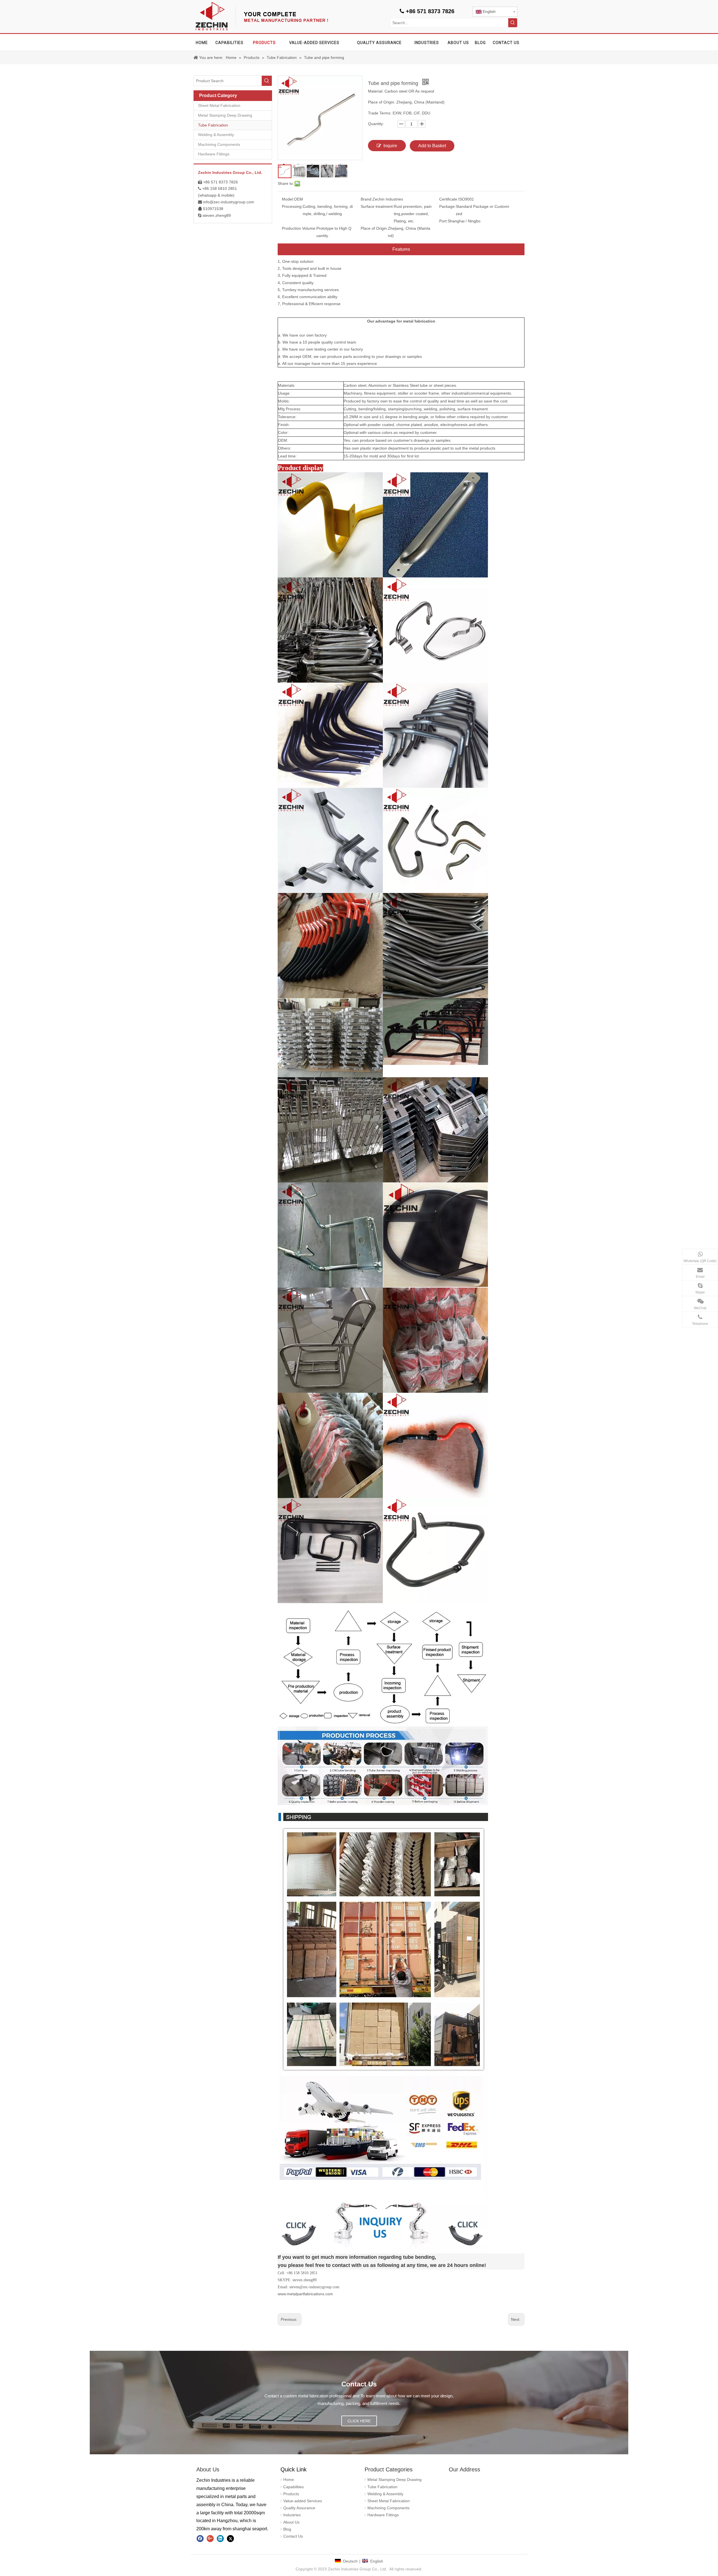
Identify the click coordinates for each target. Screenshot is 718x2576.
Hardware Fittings (214, 154)
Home (289, 2480)
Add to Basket (432, 146)
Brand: (367, 199)
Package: (447, 206)
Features (401, 249)
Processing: (292, 206)
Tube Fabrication (213, 125)
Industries (292, 2515)
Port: (443, 221)
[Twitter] (230, 2538)
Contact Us (293, 2536)
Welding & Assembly (216, 135)
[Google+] (210, 2538)
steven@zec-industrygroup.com (314, 2287)
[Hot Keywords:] (513, 23)
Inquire (390, 146)
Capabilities (294, 2487)
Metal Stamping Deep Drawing (225, 115)
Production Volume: (299, 228)
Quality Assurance (299, 2508)
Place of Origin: (374, 228)
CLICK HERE (359, 2421)
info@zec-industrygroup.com (229, 202)
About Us (291, 2522)
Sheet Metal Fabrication (219, 105)
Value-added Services (303, 2501)
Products (291, 2494)
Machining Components (219, 144)
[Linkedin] (220, 2538)
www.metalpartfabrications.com (305, 2294)
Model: (288, 199)
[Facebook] (200, 2538)
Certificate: (449, 199)
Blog (287, 2529)
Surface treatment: (377, 206)
